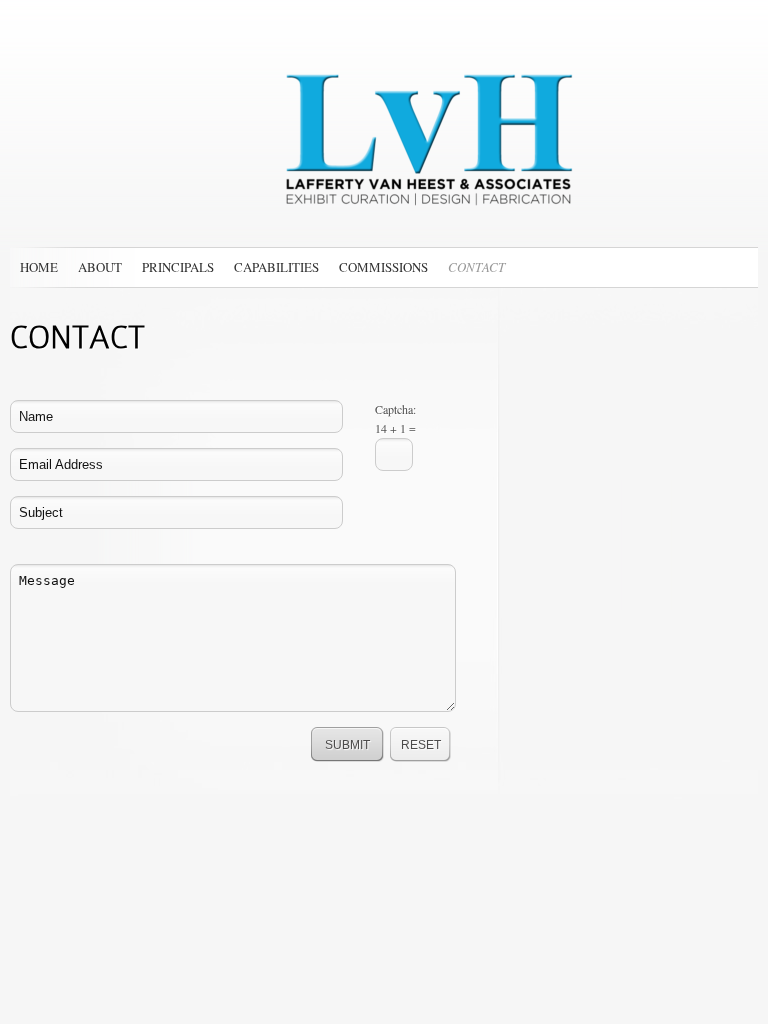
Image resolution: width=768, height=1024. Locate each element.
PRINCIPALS (178, 267)
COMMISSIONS (383, 267)
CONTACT (476, 267)
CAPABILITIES (276, 267)
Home (39, 267)
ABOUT (100, 267)
